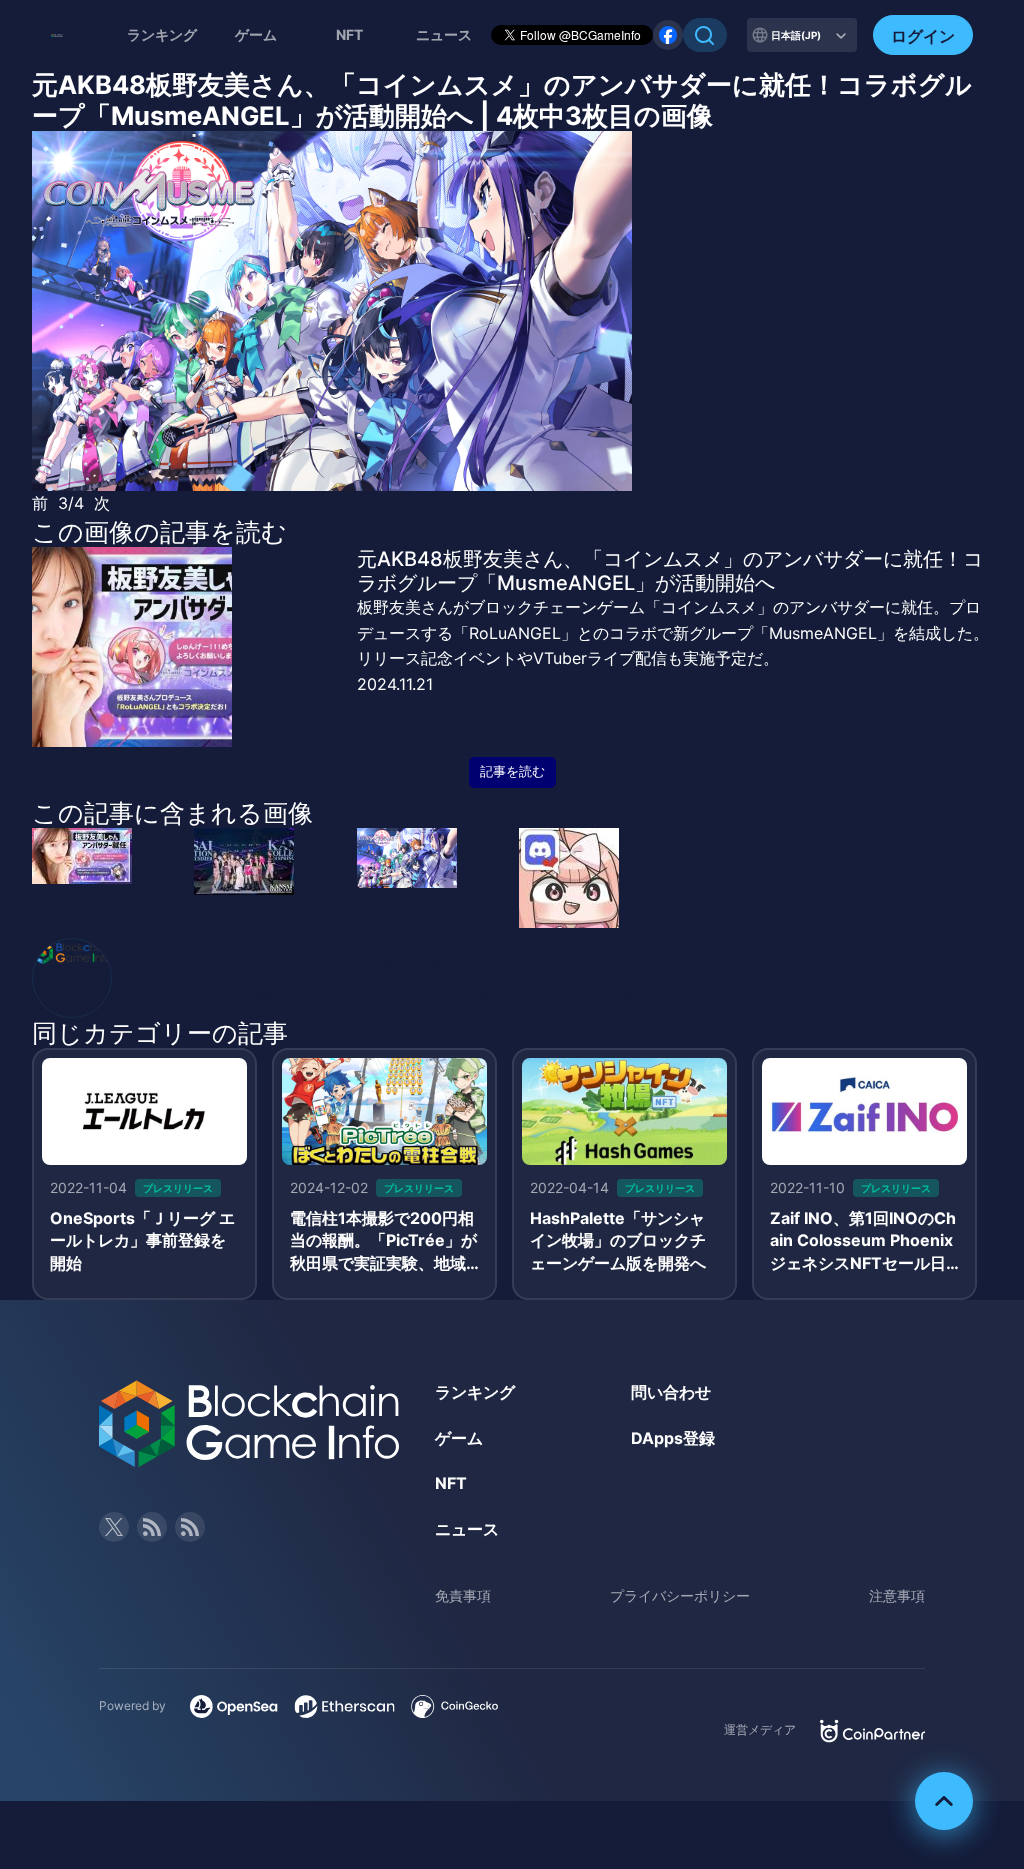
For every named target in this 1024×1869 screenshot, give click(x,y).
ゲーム (256, 34)
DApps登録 (673, 1438)
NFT (349, 34)
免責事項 (463, 1595)
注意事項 (897, 1595)
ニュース (467, 1529)
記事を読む (512, 771)
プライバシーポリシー (680, 1595)
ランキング (162, 34)
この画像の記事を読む (159, 532)
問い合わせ (671, 1392)
